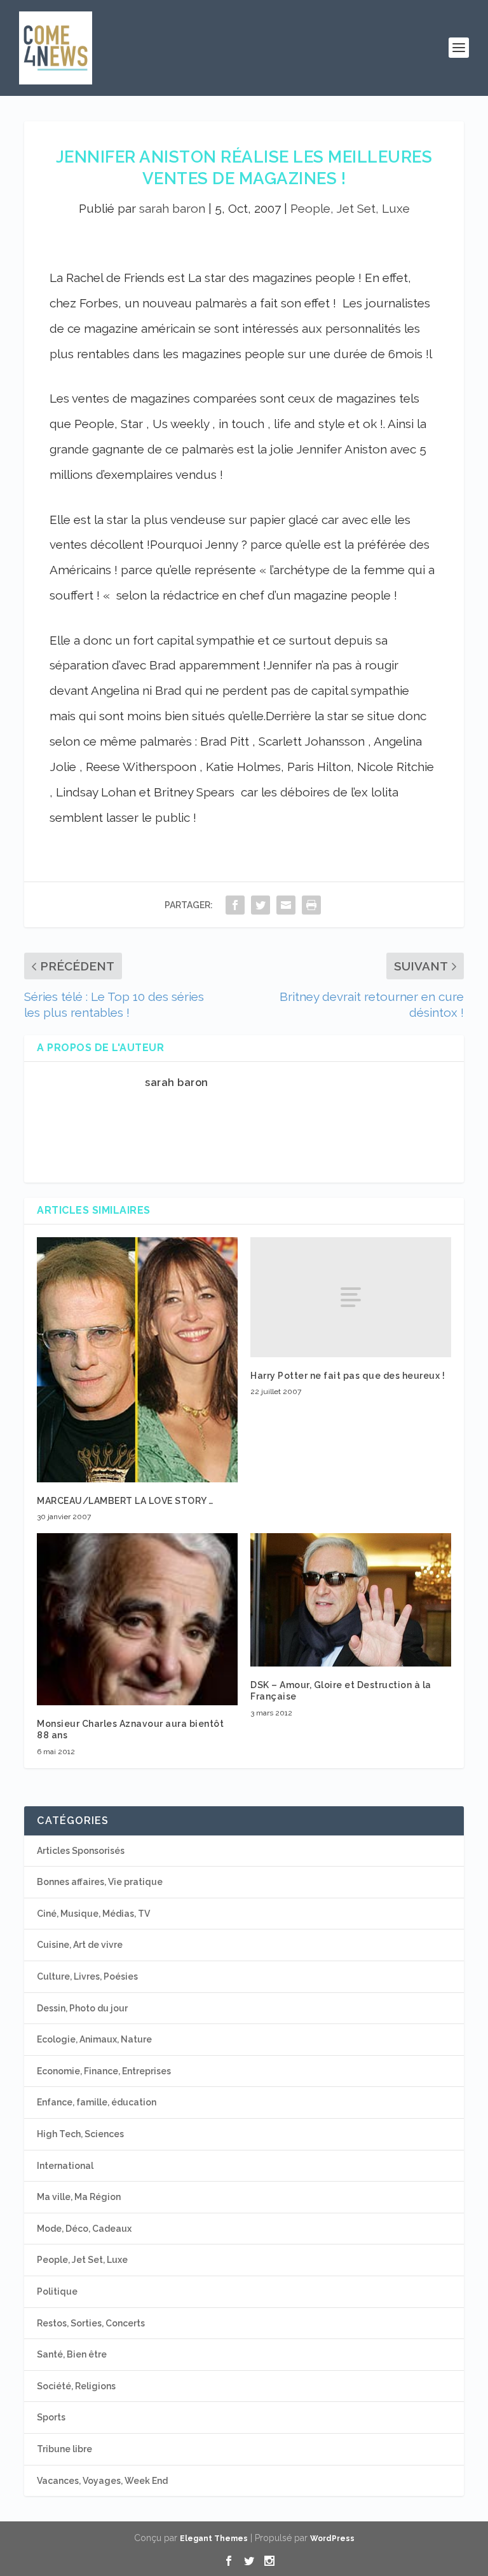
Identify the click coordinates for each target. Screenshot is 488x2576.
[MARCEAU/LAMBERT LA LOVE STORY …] (137, 1360)
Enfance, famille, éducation (97, 2102)
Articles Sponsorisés (81, 1851)
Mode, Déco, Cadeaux (84, 2229)
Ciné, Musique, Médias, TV (93, 1914)
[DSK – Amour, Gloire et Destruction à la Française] (351, 1600)
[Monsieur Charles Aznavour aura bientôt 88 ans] (137, 1619)
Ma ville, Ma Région (79, 2197)
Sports (51, 2417)
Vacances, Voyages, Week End (102, 2481)
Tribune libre (64, 2449)
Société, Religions (76, 2386)
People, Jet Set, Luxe (350, 208)
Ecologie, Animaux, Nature (94, 2039)
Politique (57, 2291)
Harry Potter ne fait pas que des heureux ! (348, 1376)
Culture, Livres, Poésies (87, 1976)
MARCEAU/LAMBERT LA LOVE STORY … (125, 1501)
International (65, 2166)
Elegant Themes (214, 2539)
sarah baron (172, 208)
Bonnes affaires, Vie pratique (100, 1882)
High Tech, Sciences (80, 2134)
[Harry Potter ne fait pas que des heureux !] (351, 1297)
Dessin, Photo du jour (82, 2008)
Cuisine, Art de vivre (80, 1945)
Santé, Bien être (72, 2354)
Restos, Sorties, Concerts (91, 2323)
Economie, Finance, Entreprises (104, 2071)
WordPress (332, 2539)
